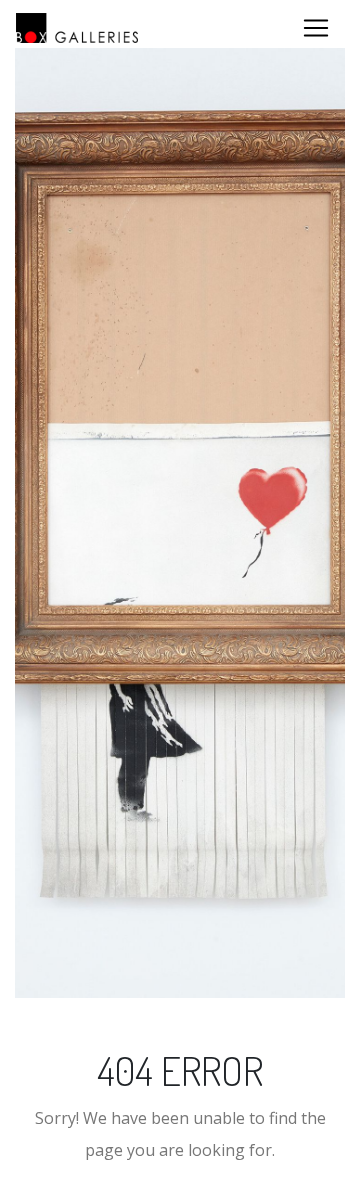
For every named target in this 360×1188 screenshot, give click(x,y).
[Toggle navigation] (316, 28)
